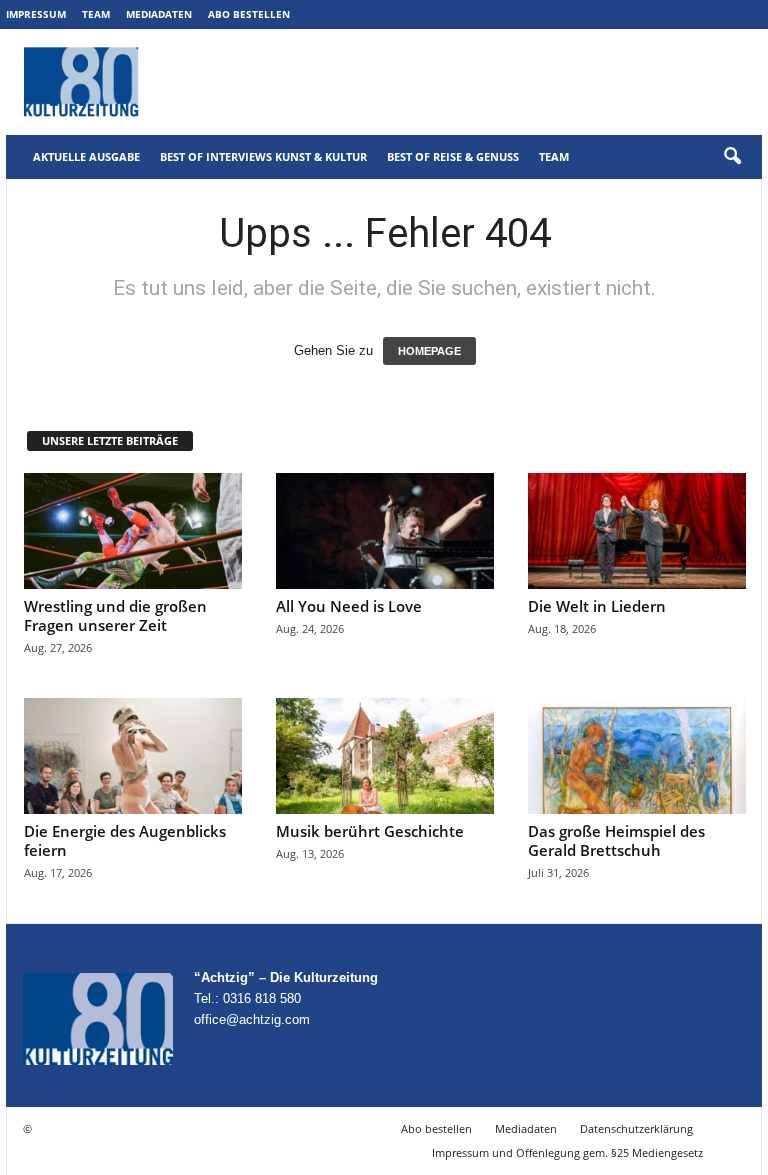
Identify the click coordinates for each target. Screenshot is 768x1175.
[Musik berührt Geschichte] (385, 756)
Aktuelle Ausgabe (86, 156)
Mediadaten (159, 14)
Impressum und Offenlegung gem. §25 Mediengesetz (567, 1152)
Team (96, 14)
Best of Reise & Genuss (453, 156)
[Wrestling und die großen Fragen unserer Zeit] (133, 531)
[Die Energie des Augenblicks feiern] (133, 756)
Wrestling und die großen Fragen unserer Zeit (115, 615)
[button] (732, 157)
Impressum (36, 14)
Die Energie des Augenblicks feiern (125, 840)
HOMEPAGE (429, 351)
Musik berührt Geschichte (370, 831)
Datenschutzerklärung (636, 1128)
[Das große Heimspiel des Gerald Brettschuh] (637, 756)
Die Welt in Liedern (597, 606)
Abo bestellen (249, 14)
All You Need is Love (349, 606)
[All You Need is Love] (385, 531)
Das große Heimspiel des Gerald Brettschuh (616, 840)
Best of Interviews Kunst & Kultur (263, 156)
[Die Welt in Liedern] (637, 531)
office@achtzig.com (252, 1019)
